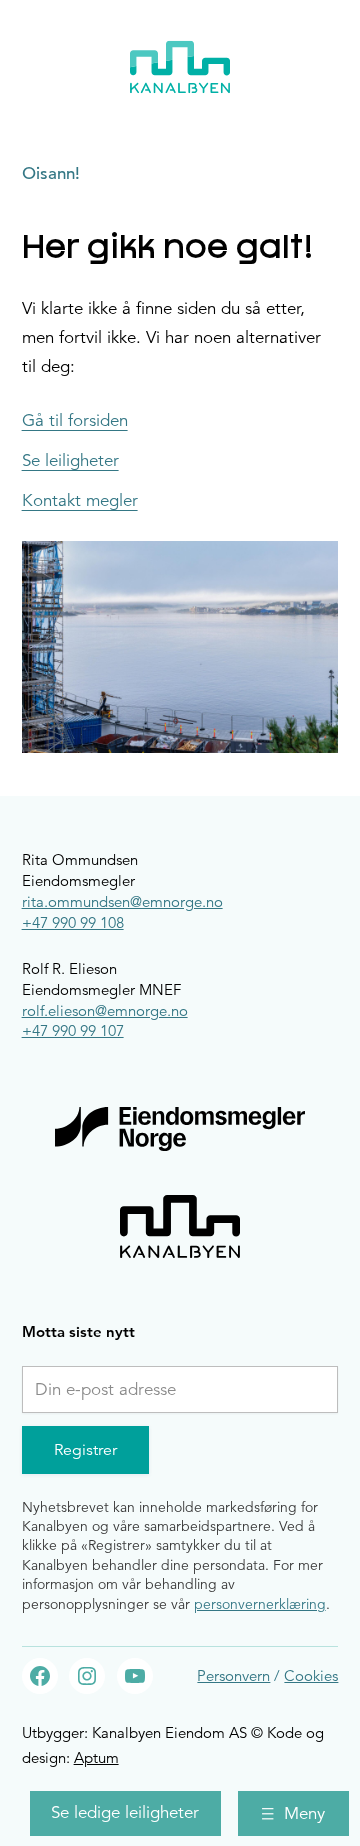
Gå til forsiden (75, 421)
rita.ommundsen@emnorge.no (122, 901)
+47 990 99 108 (73, 922)
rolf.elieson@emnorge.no (105, 1010)
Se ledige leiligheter (125, 1812)
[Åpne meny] (294, 1813)
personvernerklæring (260, 1604)
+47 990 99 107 (73, 1030)
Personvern (233, 1675)
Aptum (96, 1757)
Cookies (311, 1675)
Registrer (85, 1450)
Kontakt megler (80, 501)
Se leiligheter (70, 461)
